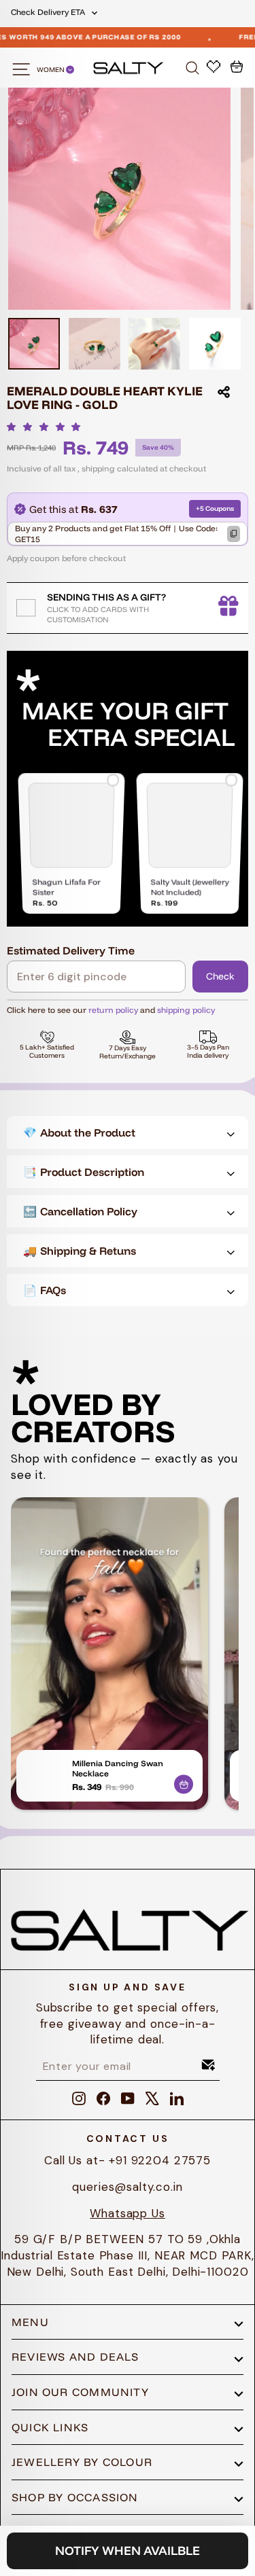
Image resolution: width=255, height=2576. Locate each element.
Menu (30, 2322)
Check (220, 976)
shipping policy (186, 1010)
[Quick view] (184, 1782)
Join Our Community (80, 2392)
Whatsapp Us (127, 2213)
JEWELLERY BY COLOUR (82, 2462)
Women (51, 70)
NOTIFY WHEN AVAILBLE (128, 2551)
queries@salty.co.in (127, 2187)
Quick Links (50, 2427)
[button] (47, 427)
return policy (113, 1010)
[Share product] (224, 392)
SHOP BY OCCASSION (75, 2497)
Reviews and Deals (75, 2357)
